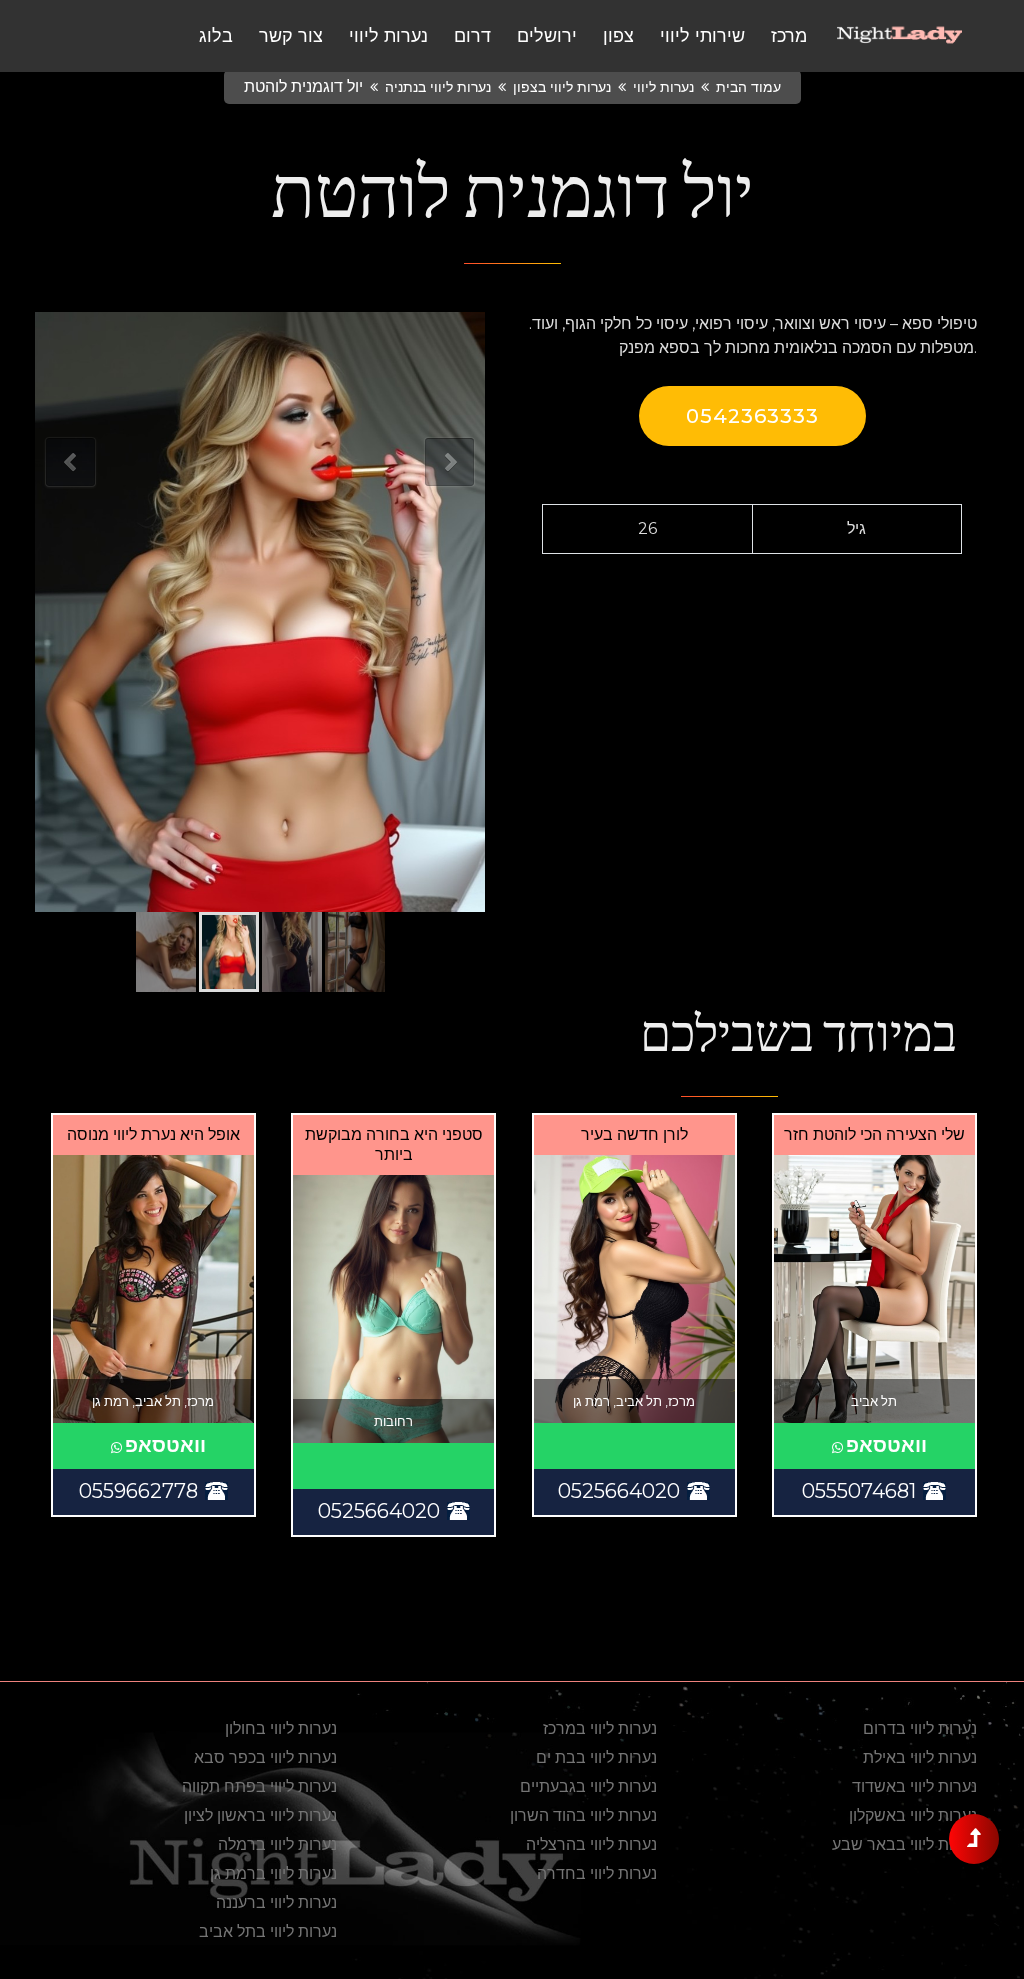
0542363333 (752, 416)
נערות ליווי (388, 36)
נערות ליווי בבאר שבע (904, 1844)
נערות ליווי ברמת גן (273, 1873)
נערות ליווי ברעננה (276, 1902)
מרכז (789, 36)
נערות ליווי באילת (920, 1757)
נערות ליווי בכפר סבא (265, 1757)
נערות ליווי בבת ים (596, 1757)
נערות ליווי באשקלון (913, 1815)
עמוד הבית (748, 87)
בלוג (216, 36)
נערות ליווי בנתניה (438, 87)
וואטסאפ (886, 1445)
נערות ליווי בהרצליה (591, 1844)
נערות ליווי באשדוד (914, 1786)
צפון (618, 36)
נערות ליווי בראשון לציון (260, 1815)
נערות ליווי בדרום (920, 1728)
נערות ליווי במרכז (600, 1728)
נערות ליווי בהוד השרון (583, 1815)
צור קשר (291, 36)
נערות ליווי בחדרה (597, 1873)
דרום (472, 36)
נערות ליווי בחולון (281, 1728)
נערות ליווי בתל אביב (268, 1931)
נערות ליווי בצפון (562, 87)
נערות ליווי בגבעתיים (588, 1786)
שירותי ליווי (702, 36)
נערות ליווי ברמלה (277, 1844)
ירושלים (547, 36)
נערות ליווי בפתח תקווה (259, 1786)
